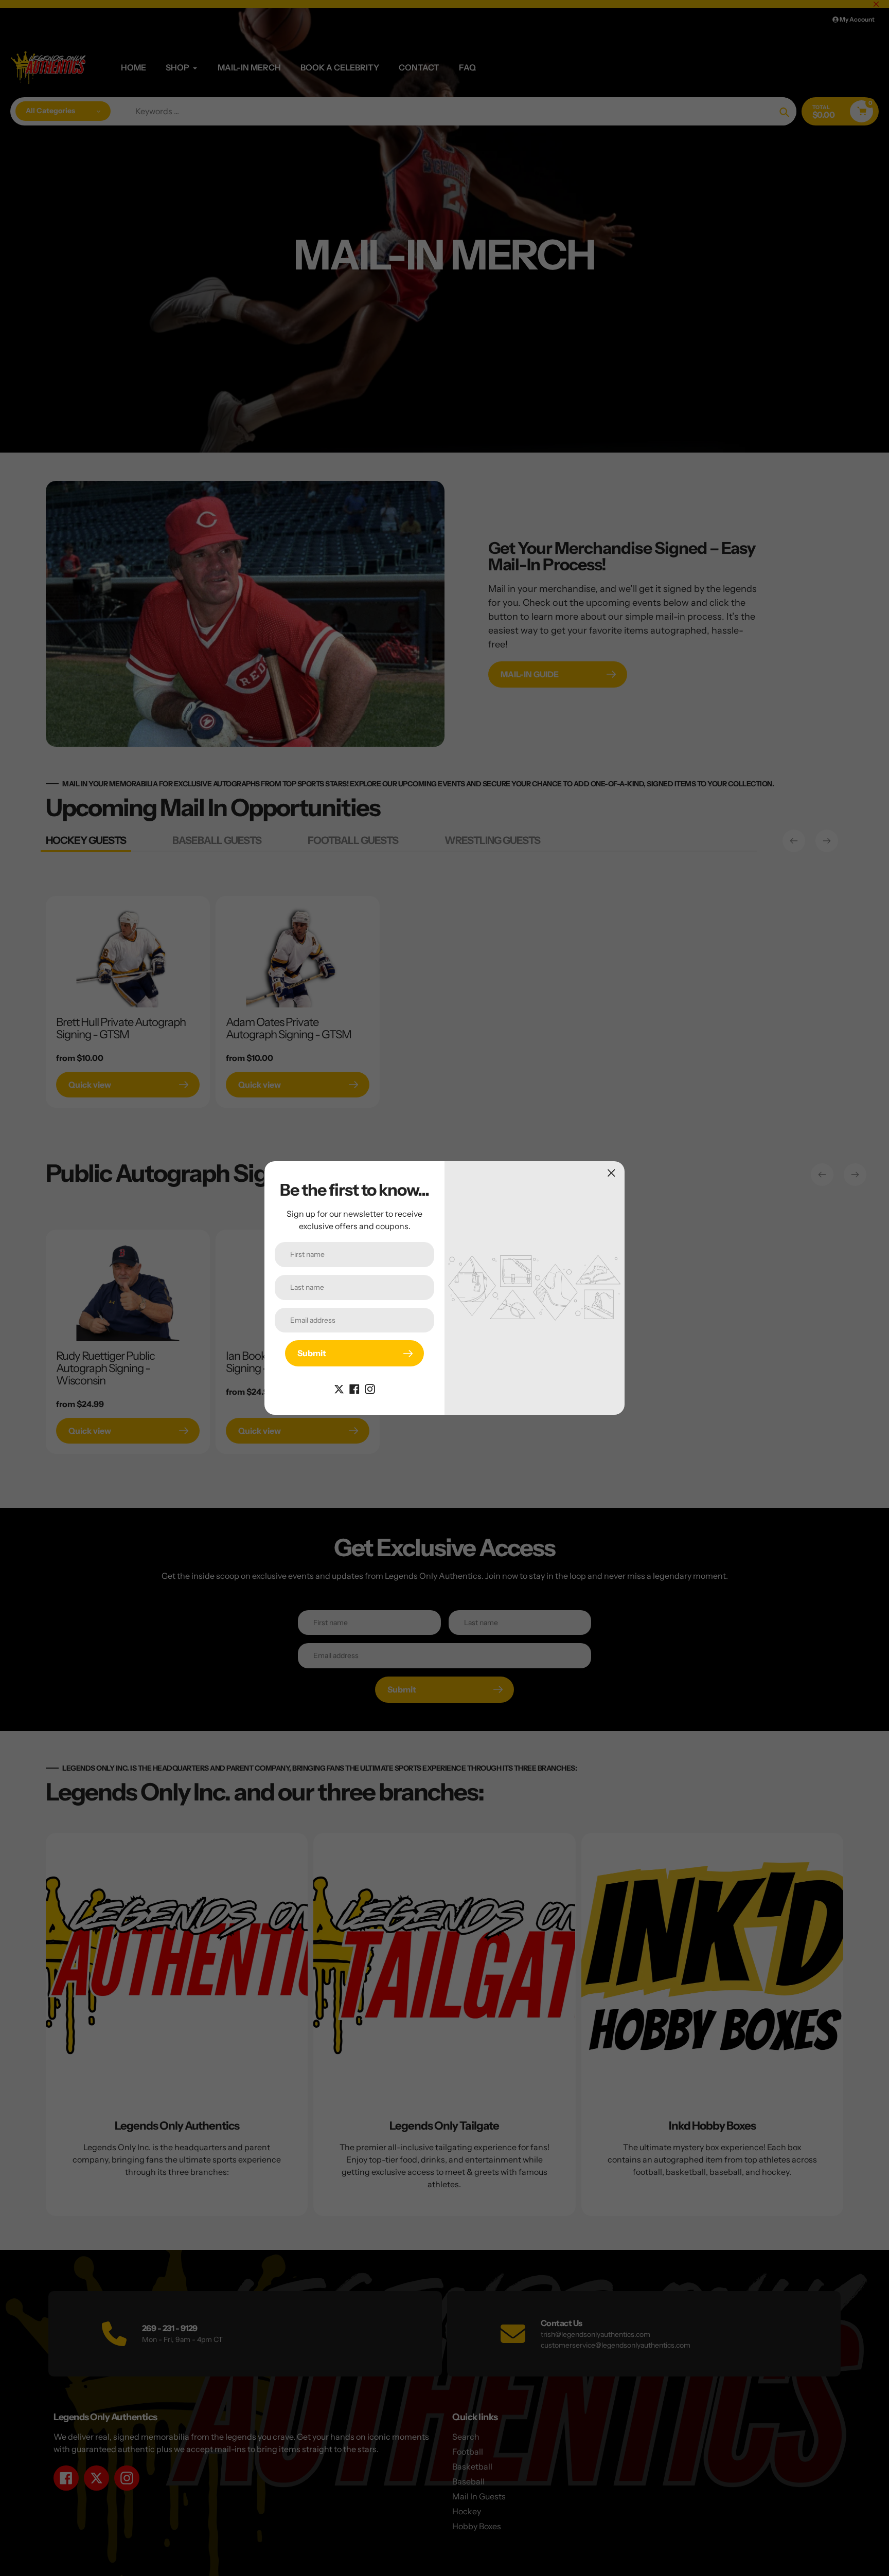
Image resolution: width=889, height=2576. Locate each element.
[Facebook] (354, 1388)
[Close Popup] (611, 1173)
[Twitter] (339, 1388)
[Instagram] (370, 1388)
